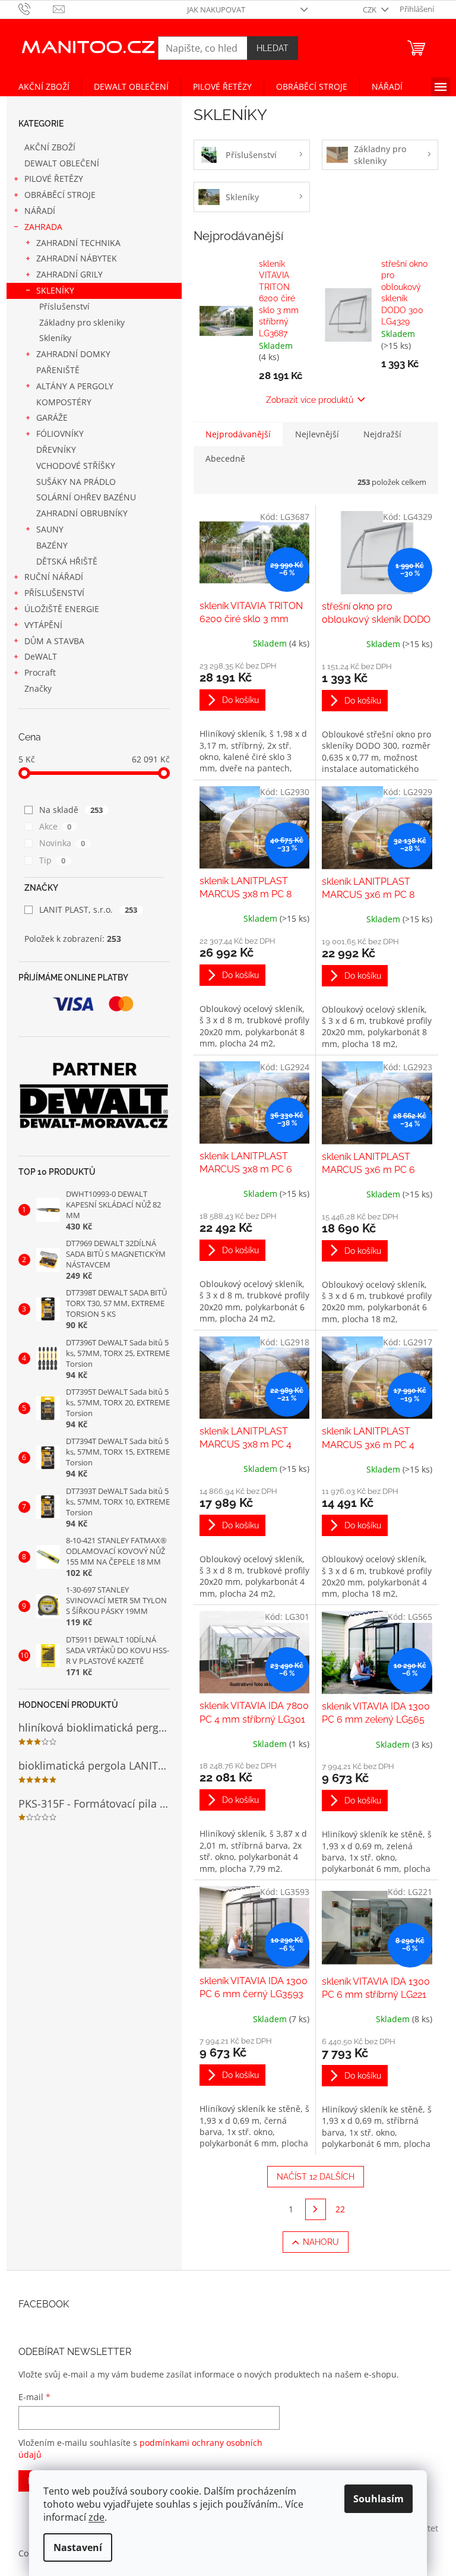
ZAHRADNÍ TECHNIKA (78, 243)
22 (340, 2209)
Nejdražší (382, 434)
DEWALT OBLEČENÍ (62, 163)
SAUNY (50, 529)
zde (96, 2517)
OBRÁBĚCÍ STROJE (60, 195)
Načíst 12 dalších (316, 2177)
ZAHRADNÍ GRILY (69, 274)
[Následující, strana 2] (316, 2209)
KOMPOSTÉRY (64, 402)
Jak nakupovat (216, 10)
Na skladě (71, 810)
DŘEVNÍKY (56, 450)
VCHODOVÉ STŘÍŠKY (76, 466)
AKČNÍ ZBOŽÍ (50, 147)
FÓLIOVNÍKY (60, 433)
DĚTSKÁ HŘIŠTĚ (67, 561)
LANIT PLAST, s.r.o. (88, 909)
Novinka (62, 843)
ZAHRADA (43, 227)
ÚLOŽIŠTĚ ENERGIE (62, 609)
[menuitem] (44, 87)
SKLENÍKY (55, 290)
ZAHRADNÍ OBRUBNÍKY (82, 513)
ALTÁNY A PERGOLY (75, 386)
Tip (53, 860)
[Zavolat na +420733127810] (36, 8)
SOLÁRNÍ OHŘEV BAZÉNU (86, 497)
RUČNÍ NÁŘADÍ (54, 577)
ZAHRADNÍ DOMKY (73, 354)
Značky (38, 688)
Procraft (40, 672)
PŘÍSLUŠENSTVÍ (54, 593)
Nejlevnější (317, 434)
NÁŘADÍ (40, 211)
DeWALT (41, 656)
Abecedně (225, 458)
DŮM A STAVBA (54, 641)
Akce (56, 826)
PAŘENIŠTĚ (58, 370)
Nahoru (321, 2242)
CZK (370, 10)
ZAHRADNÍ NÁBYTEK (77, 258)
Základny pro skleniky (82, 322)
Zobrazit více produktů (310, 400)
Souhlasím (379, 2499)
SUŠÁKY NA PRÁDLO (76, 482)
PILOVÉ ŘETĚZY (54, 179)
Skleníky (55, 338)
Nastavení (78, 2547)
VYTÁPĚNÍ (43, 625)
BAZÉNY (52, 545)
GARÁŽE (52, 417)
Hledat (273, 48)
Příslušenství (64, 306)
